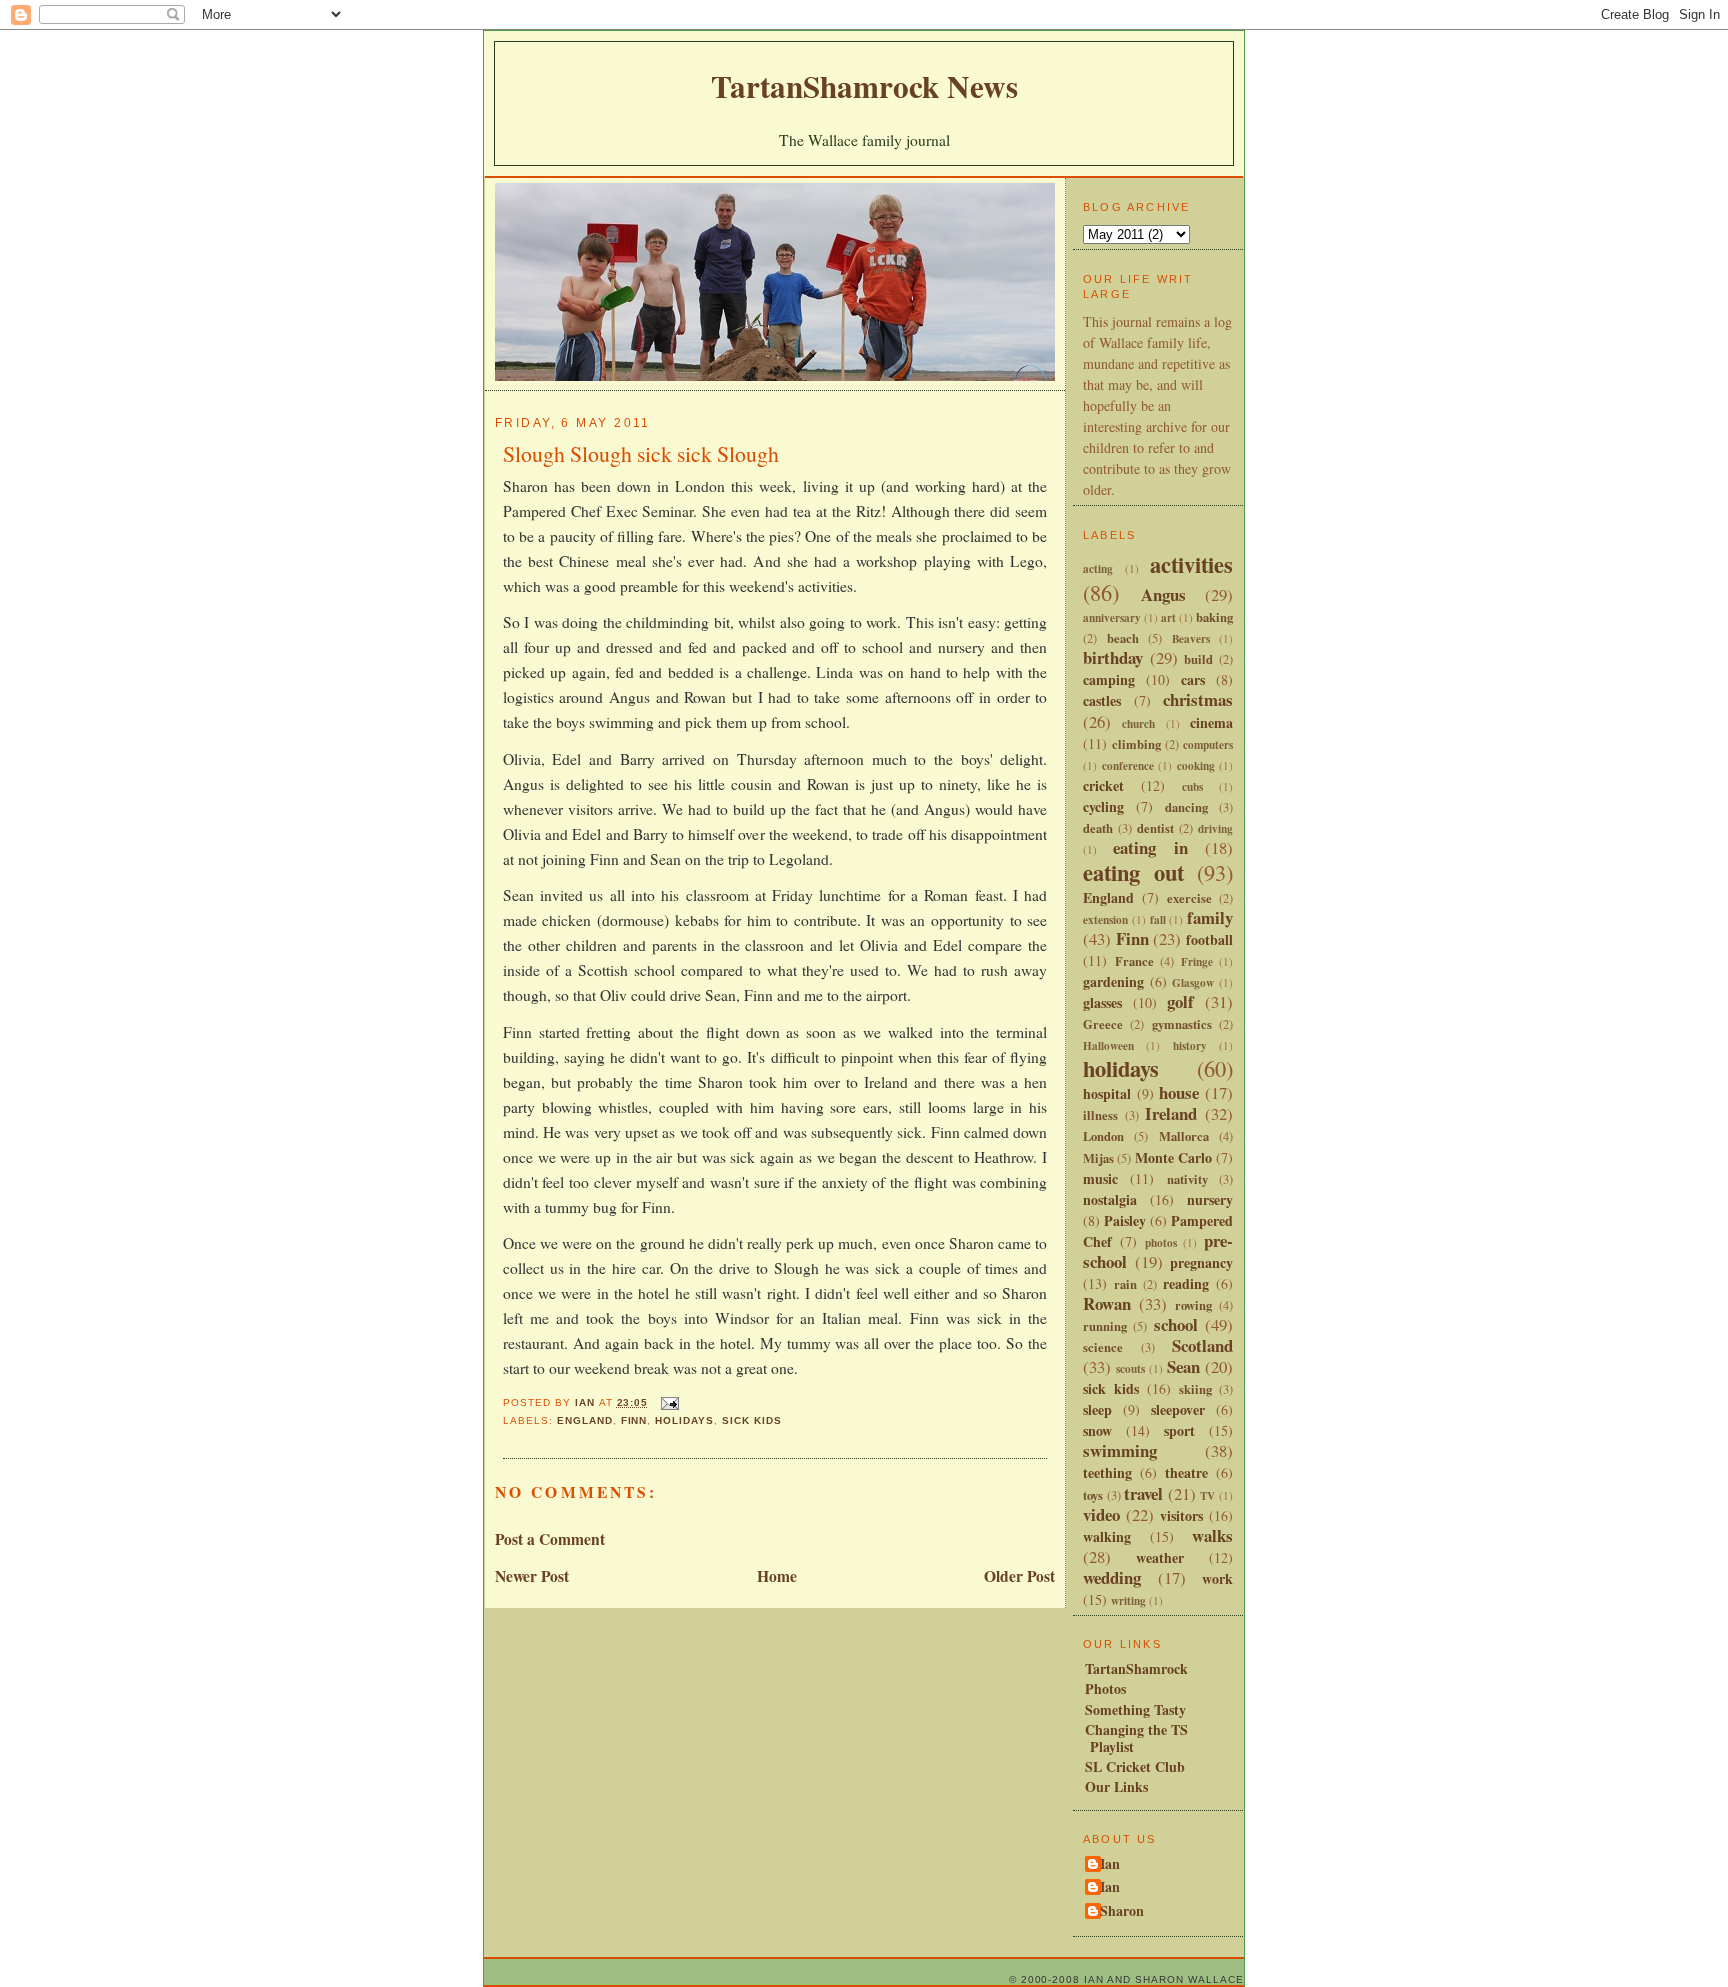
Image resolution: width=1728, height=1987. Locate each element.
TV (1207, 1495)
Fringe (1197, 961)
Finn (634, 1420)
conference (1128, 765)
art (1168, 617)
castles (1102, 700)
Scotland (1202, 1345)
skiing (1195, 1389)
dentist (1155, 828)
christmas (1198, 699)
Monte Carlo (1173, 1157)
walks (1212, 1535)
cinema (1211, 722)
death (1098, 828)
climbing (1136, 744)
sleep (1097, 1409)
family (1210, 917)
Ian (1110, 1865)
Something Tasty (1135, 1709)
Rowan (1107, 1303)
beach (1123, 638)
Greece (1103, 1024)
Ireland (1171, 1113)
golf (1180, 1001)
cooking (1196, 765)
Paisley (1125, 1220)
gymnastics (1182, 1024)
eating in (1150, 847)
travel (1143, 1493)
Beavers (1191, 638)
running (1105, 1326)
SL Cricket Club (1135, 1766)
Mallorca (1184, 1136)
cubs (1192, 786)
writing (1128, 1600)
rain (1125, 1284)
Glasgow (1193, 982)
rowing (1193, 1305)
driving (1215, 828)
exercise (1189, 898)
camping (1109, 679)
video (1101, 1514)
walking (1107, 1536)
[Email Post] (669, 1402)
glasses (1102, 1002)
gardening (1113, 981)
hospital (1107, 1093)
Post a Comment (550, 1539)
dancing (1186, 807)
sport (1179, 1430)
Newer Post (532, 1576)
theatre (1186, 1472)
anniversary (1112, 617)
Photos (1105, 1688)
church (1138, 723)
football (1209, 939)
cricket (1103, 785)
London (1103, 1136)
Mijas (1098, 1158)
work (1217, 1578)
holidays (684, 1420)
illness (1100, 1115)
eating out (1133, 872)
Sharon (1122, 1912)
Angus (1163, 594)
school (1176, 1324)
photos (1161, 1242)
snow (1097, 1430)
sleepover (1178, 1409)
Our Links (1116, 1786)
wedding (1112, 1577)
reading (1186, 1283)
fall (1158, 919)
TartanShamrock (1136, 1668)
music (1100, 1178)
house (1179, 1092)
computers (1208, 744)
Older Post (1019, 1576)
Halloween (1108, 1045)
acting (1098, 568)
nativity (1187, 1179)
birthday (1113, 657)
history (1190, 1045)
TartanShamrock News (864, 86)
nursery (1210, 1199)
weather (1160, 1557)
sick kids (752, 1420)
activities (1191, 564)
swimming (1120, 1450)
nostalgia (1110, 1199)
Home (777, 1576)
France (1134, 961)
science (1103, 1347)
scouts (1130, 1368)
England (585, 1420)
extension (1105, 919)
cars (1193, 679)
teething (1107, 1472)
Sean (1183, 1366)
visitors (1181, 1515)
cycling (1103, 806)
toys (1093, 1495)
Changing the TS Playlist (1136, 1738)
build (1198, 659)
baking (1214, 617)
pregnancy (1201, 1262)
